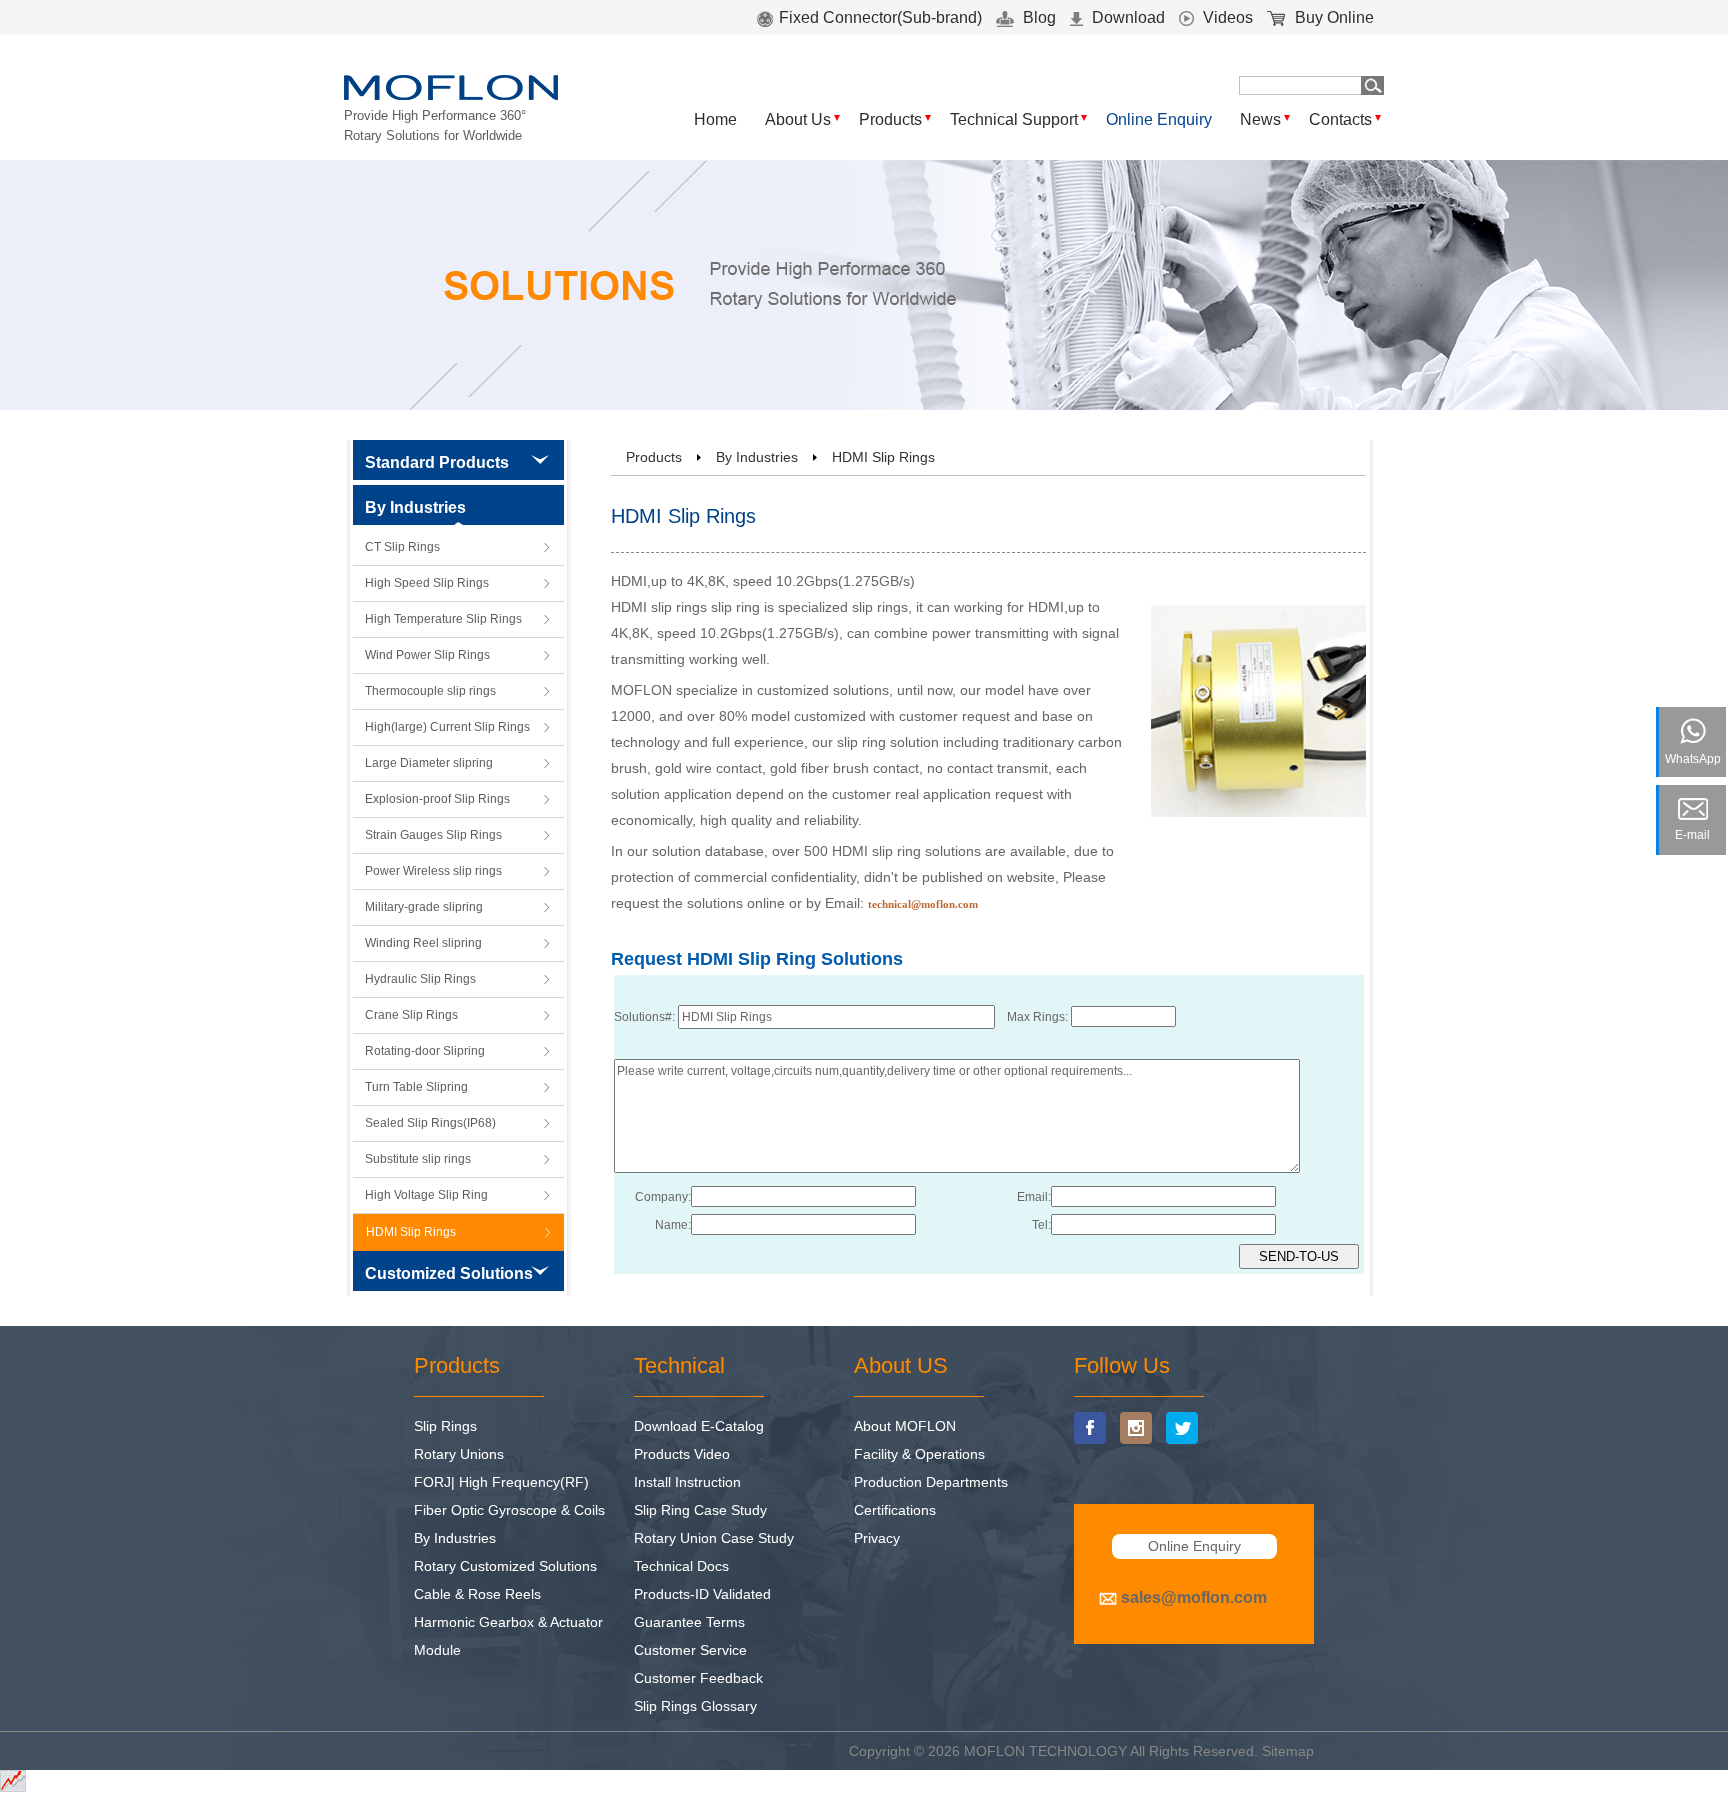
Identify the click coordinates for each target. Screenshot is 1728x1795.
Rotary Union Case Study (714, 1538)
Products (890, 119)
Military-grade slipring (424, 907)
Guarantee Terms (689, 1622)
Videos (1226, 17)
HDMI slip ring (876, 851)
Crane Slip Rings (411, 1015)
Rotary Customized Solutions (505, 1566)
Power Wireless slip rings (433, 871)
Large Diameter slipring (429, 763)
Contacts (1340, 119)
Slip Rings (445, 1426)
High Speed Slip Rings (427, 583)
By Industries (757, 457)
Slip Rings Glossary (695, 1706)
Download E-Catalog (699, 1426)
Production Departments (931, 1482)
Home (715, 119)
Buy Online (1332, 17)
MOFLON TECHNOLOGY (1045, 1751)
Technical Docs (681, 1566)
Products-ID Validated (702, 1594)
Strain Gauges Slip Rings (433, 835)
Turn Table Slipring (416, 1087)
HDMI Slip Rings (411, 1232)
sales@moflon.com (1194, 1597)
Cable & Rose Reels (477, 1594)
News (1260, 119)
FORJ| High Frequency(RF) (501, 1482)
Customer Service (690, 1650)
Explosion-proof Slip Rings (437, 799)
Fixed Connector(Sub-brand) (880, 17)
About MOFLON (905, 1426)
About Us (798, 119)
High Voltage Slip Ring (426, 1195)
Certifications (895, 1510)
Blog (1037, 17)
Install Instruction (687, 1482)
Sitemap (1288, 1751)
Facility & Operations (919, 1454)
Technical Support (1014, 119)
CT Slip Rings (402, 547)
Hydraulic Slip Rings (420, 979)
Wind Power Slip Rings (427, 655)
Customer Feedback (698, 1678)
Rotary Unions (459, 1454)
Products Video (682, 1454)
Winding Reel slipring (423, 943)
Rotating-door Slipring (425, 1051)
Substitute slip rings (418, 1159)
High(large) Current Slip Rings (447, 727)
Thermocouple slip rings (430, 691)
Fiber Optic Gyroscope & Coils (509, 1510)
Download (1126, 17)
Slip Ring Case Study (700, 1510)
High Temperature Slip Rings (443, 619)
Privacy (877, 1538)
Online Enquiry (1159, 119)
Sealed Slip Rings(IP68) (430, 1123)
